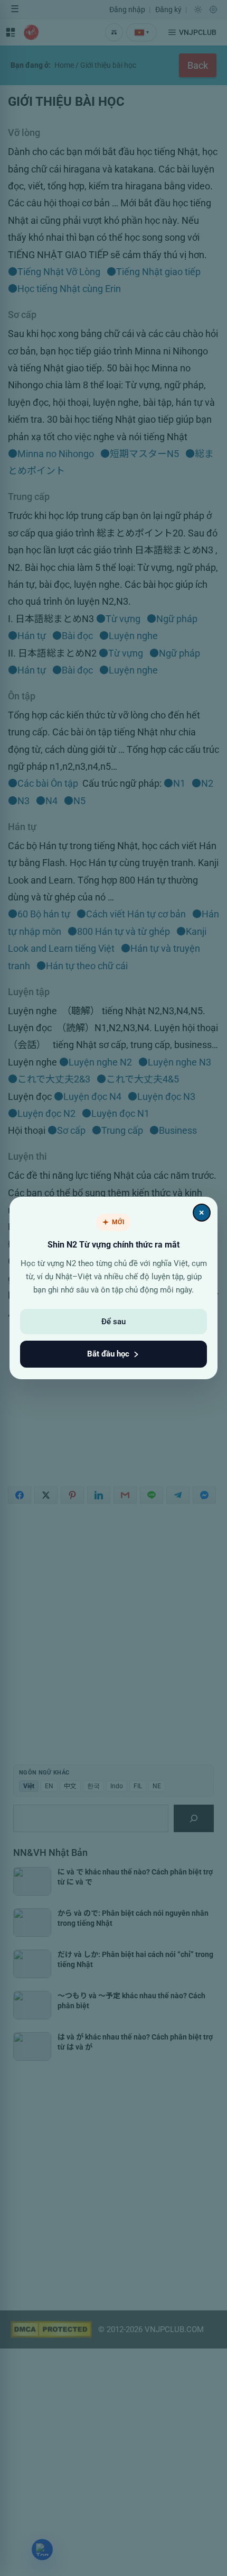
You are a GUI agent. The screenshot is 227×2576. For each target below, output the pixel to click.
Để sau (113, 1322)
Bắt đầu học (108, 1354)
